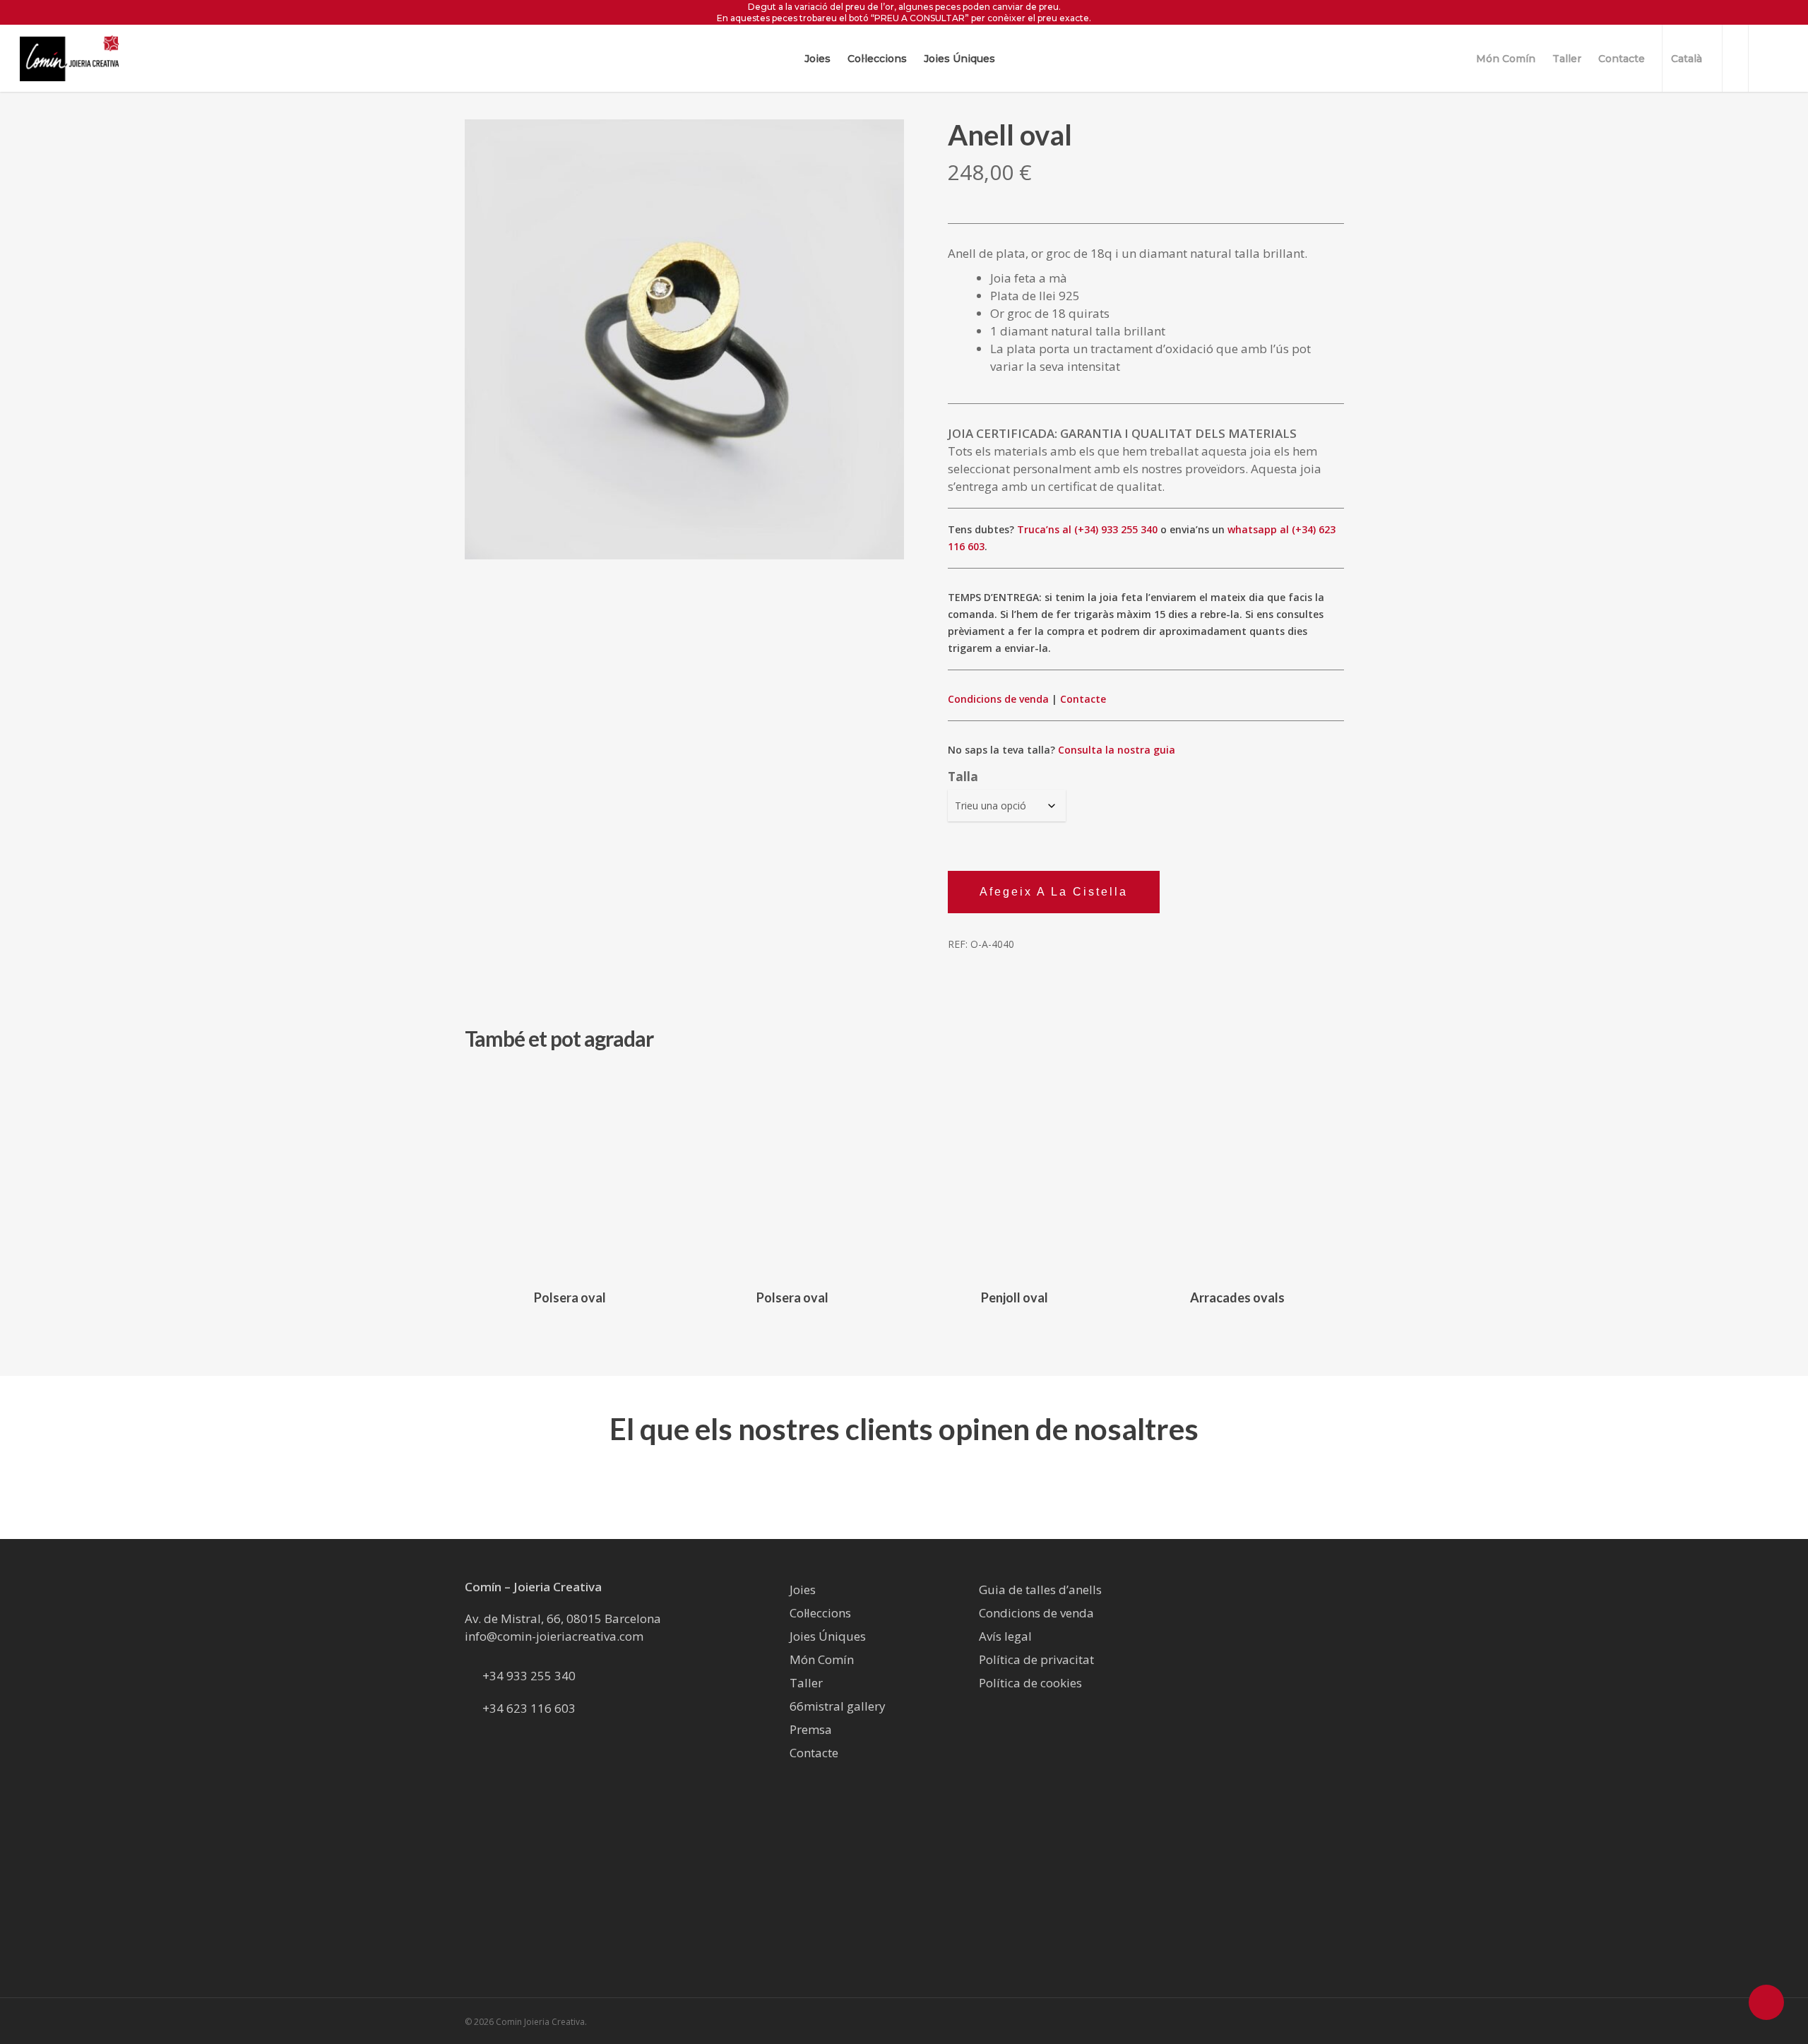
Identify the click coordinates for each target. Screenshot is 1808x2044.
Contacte (1083, 699)
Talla (963, 777)
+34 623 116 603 (529, 1708)
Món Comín (822, 1659)
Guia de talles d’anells (1040, 1590)
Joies (803, 1590)
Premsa (811, 1729)
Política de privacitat (1036, 1659)
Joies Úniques (828, 1636)
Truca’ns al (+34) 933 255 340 (1087, 529)
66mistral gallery (838, 1706)
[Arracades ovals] (1237, 1172)
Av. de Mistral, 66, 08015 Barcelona (563, 1618)
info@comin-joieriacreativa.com (554, 1636)
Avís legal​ (1005, 1636)
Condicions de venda (998, 699)
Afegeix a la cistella (1054, 892)
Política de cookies (1030, 1683)
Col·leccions (820, 1613)
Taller (806, 1683)
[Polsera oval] (570, 1172)
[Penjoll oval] (1015, 1172)
